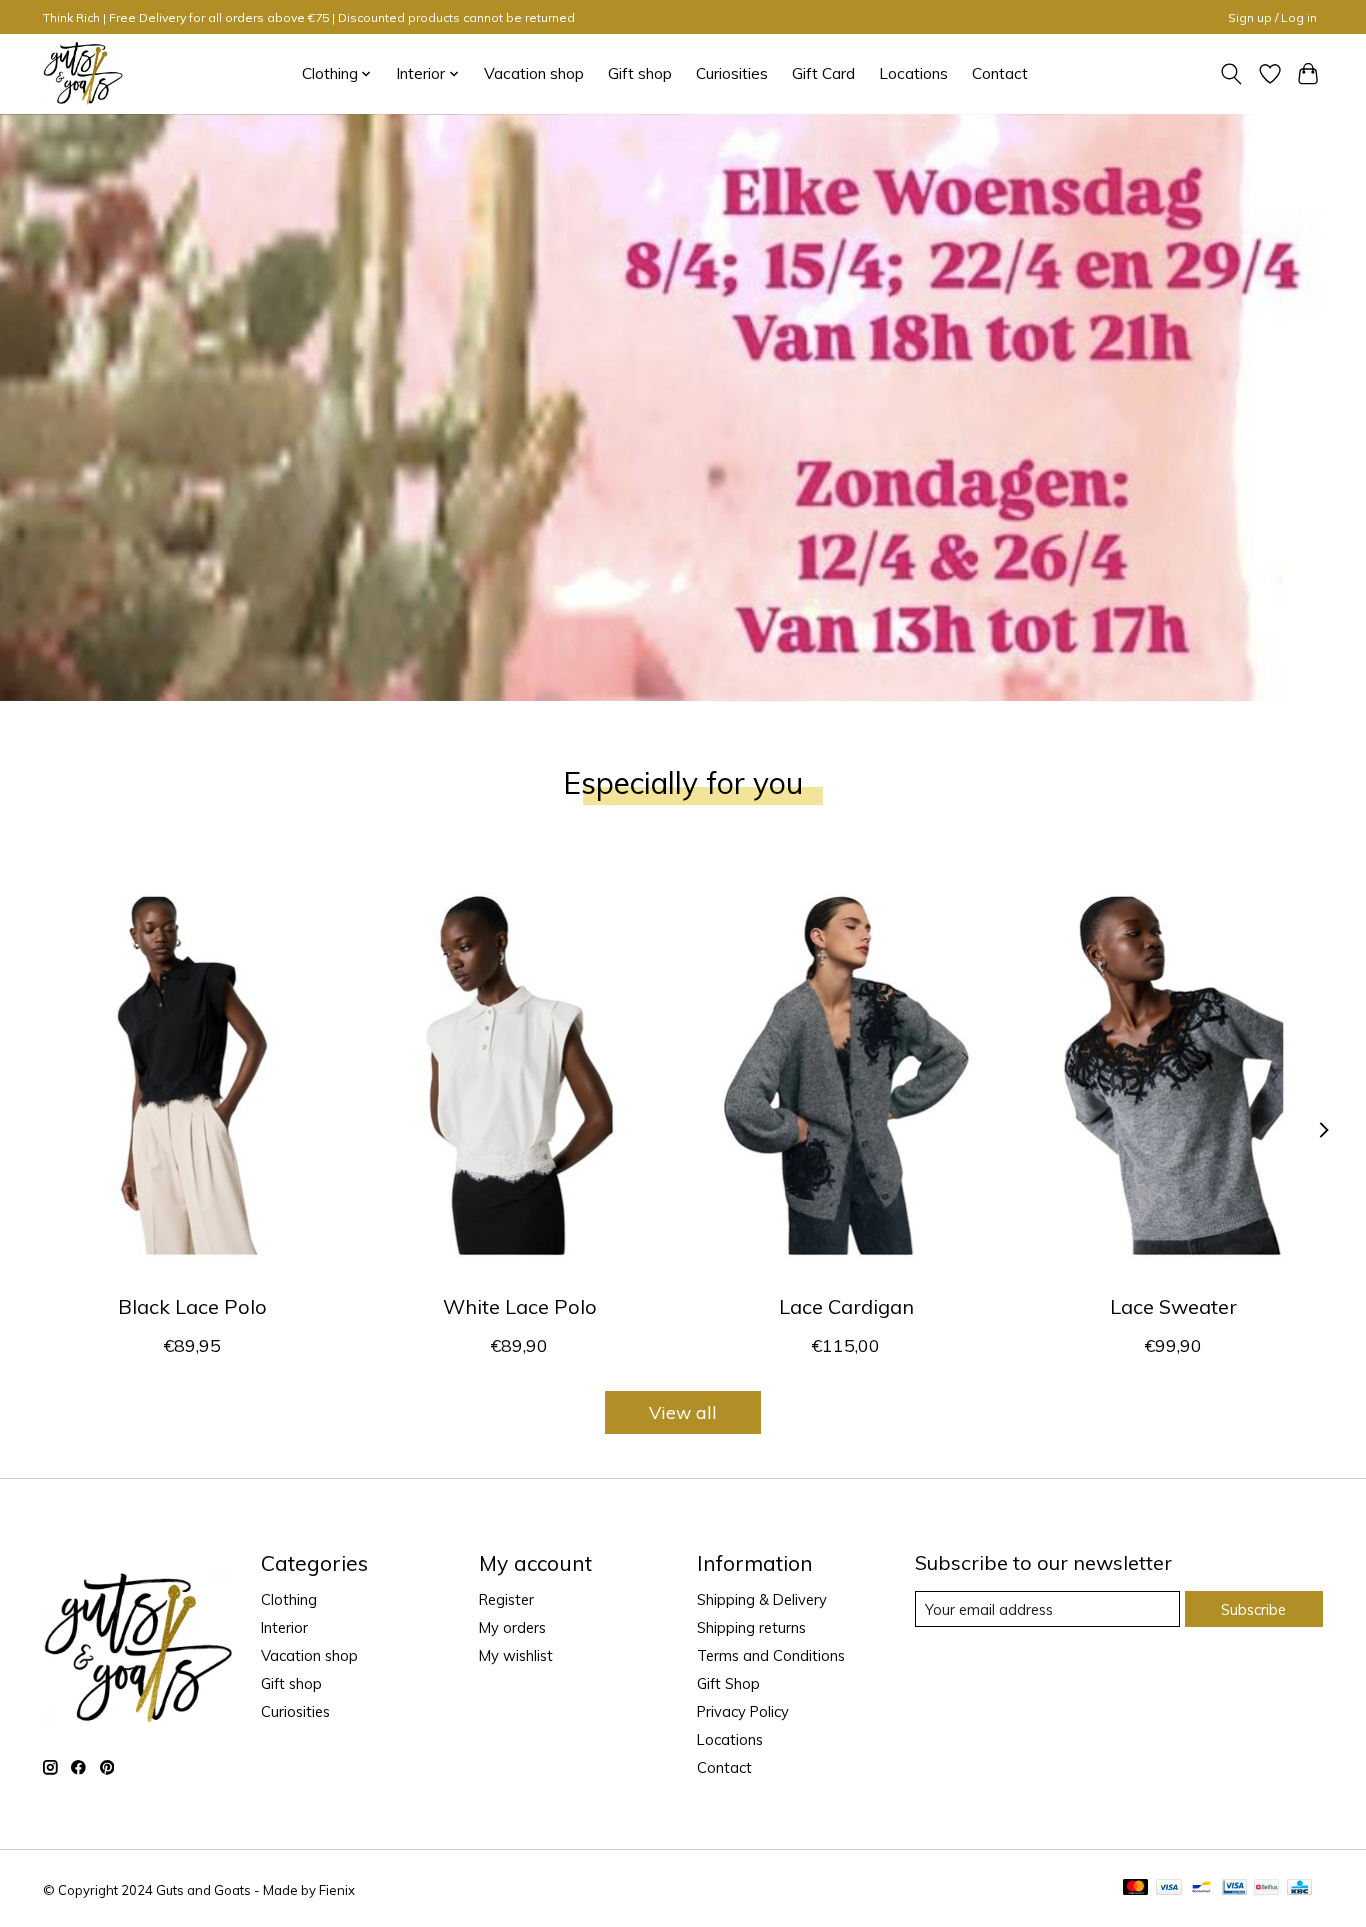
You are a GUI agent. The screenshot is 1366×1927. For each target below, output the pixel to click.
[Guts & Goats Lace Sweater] (1173, 1075)
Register (506, 1599)
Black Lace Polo (192, 1306)
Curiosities (732, 73)
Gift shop (640, 73)
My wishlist (516, 1655)
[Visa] (1169, 1888)
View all (683, 1412)
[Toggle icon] (1231, 74)
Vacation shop (534, 73)
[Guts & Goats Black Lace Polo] (192, 1075)
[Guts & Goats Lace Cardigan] (846, 1075)
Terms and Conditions (771, 1655)
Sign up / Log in (1272, 17)
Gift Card (823, 73)
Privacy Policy (743, 1711)
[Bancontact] (1201, 1888)
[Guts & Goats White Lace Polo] (519, 1075)
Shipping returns (751, 1627)
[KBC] (1299, 1888)
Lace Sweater (1173, 1306)
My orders (512, 1627)
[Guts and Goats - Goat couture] (83, 73)
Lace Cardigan (846, 1306)
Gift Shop (728, 1683)
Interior (284, 1627)
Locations (913, 73)
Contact (1000, 73)
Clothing (289, 1599)
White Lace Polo (520, 1306)
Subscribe (1253, 1609)
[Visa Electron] (1234, 1888)
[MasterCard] (1136, 1888)
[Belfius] (1266, 1888)
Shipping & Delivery (762, 1599)
